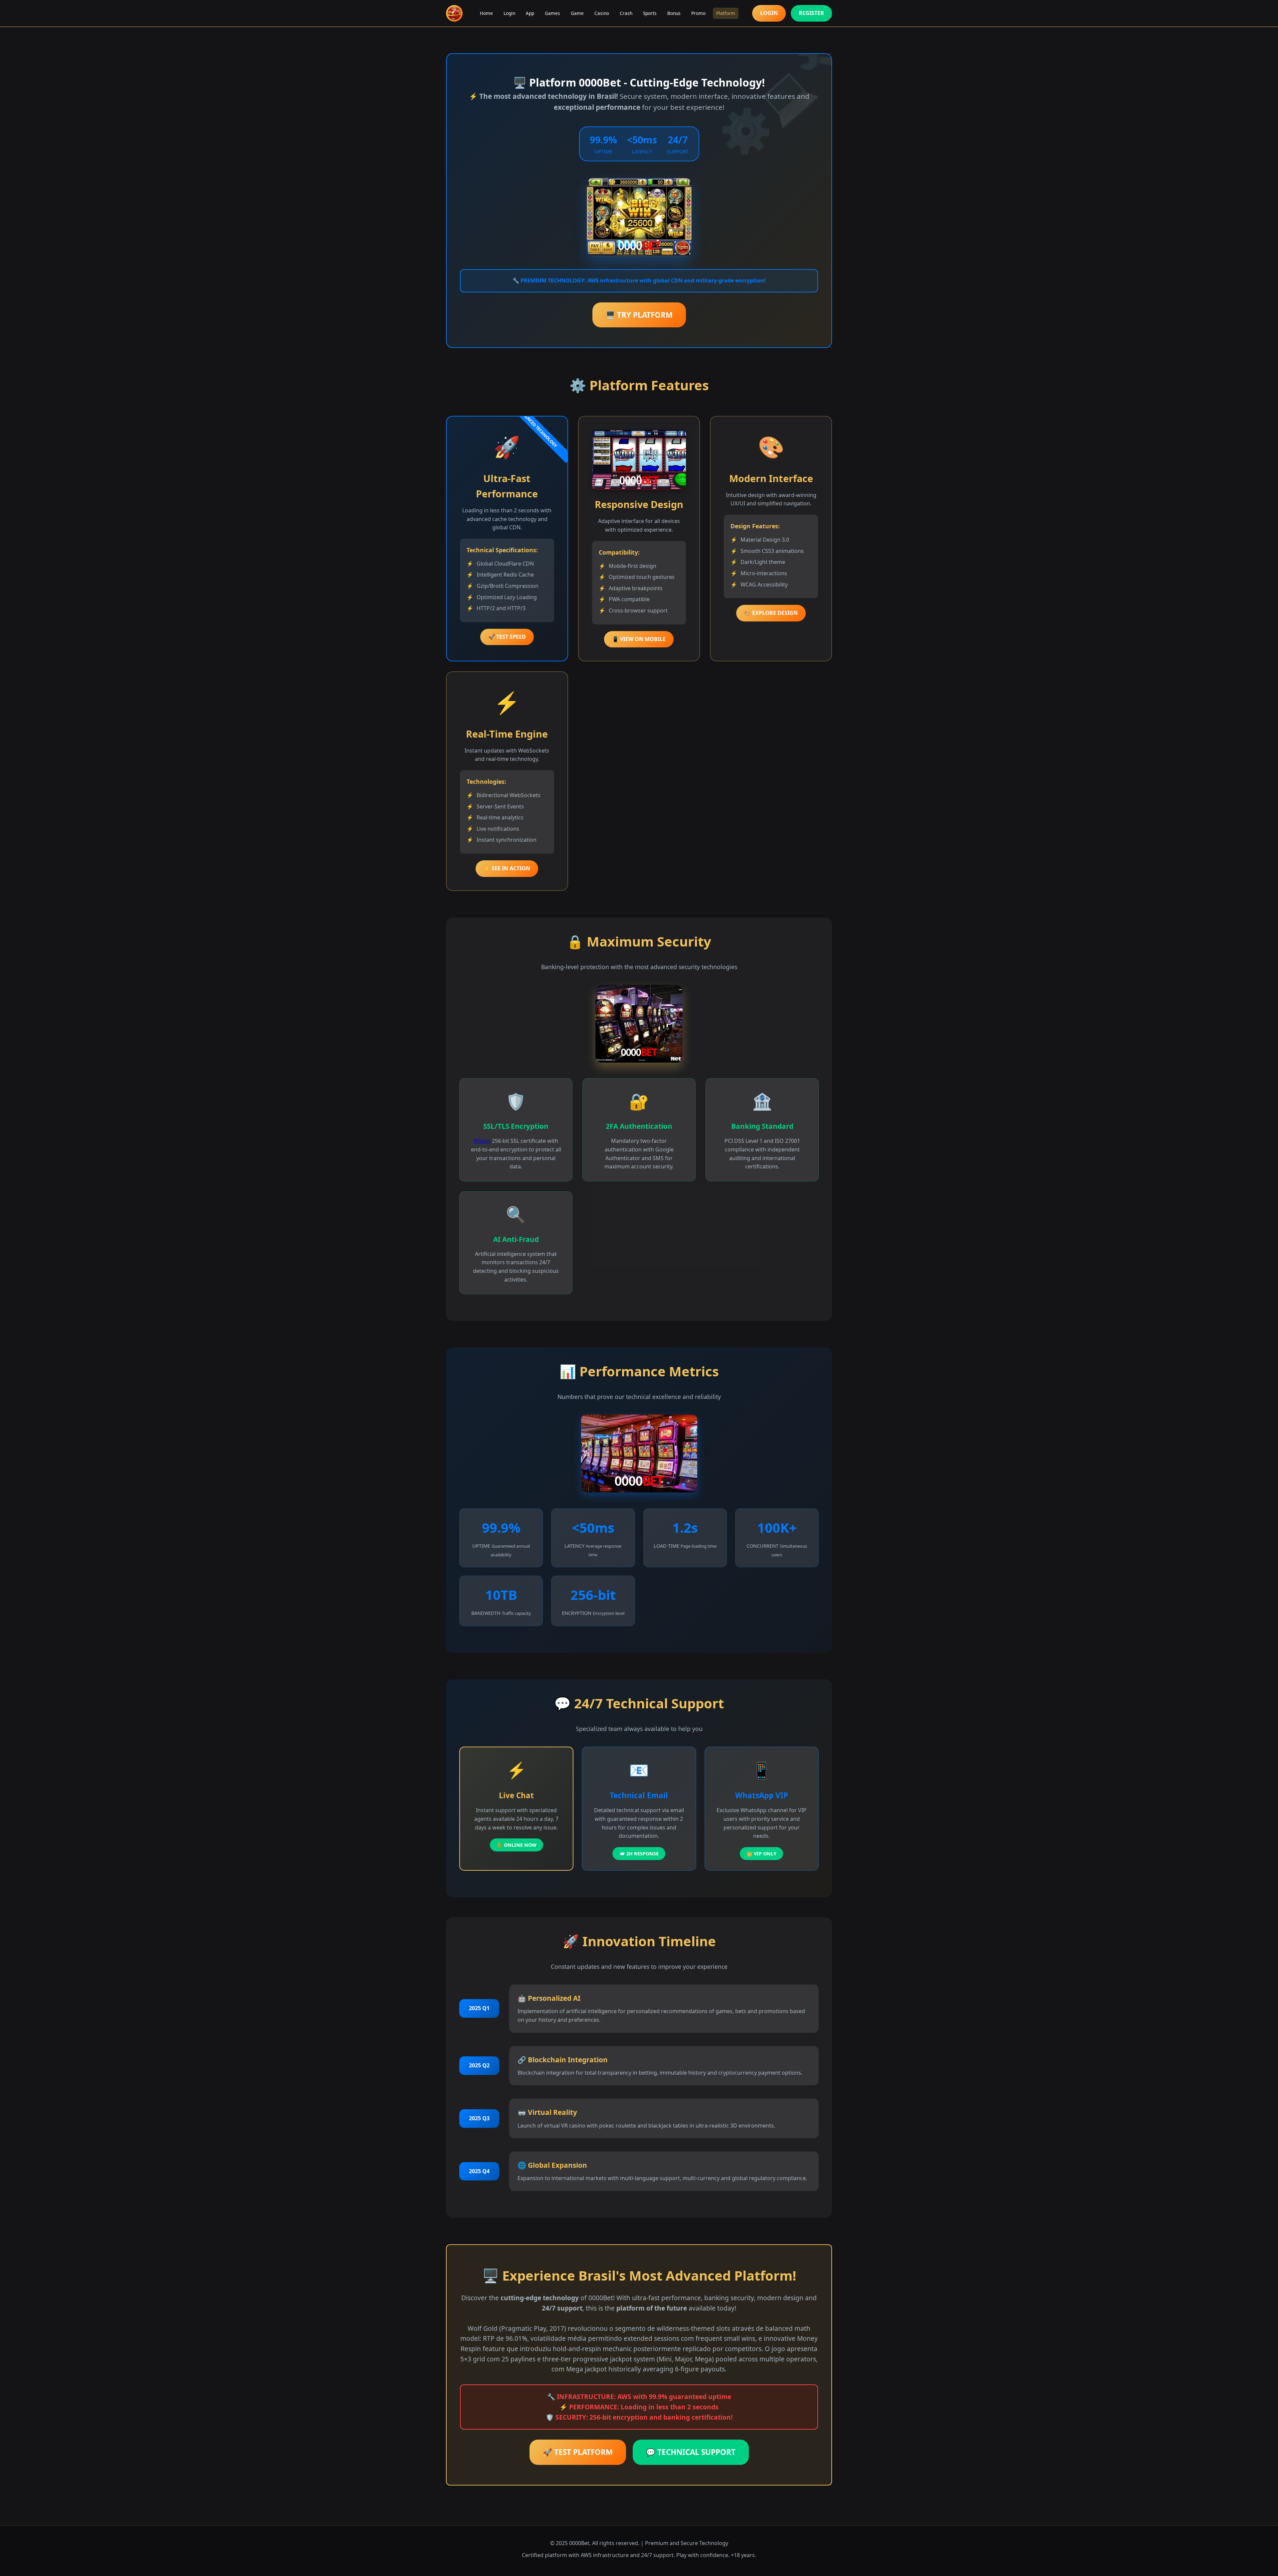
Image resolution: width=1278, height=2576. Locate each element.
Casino (602, 13)
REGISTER (811, 13)
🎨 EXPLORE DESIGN (771, 613)
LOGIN (769, 13)
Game (577, 13)
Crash (626, 13)
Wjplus (482, 1141)
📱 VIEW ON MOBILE (639, 639)
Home (486, 13)
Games (552, 13)
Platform (726, 13)
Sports (650, 13)
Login (509, 13)
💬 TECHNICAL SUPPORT (691, 2452)
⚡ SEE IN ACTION (507, 868)
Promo (698, 13)
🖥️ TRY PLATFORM (639, 315)
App (530, 13)
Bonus (674, 13)
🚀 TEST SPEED (507, 637)
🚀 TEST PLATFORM (578, 2452)
